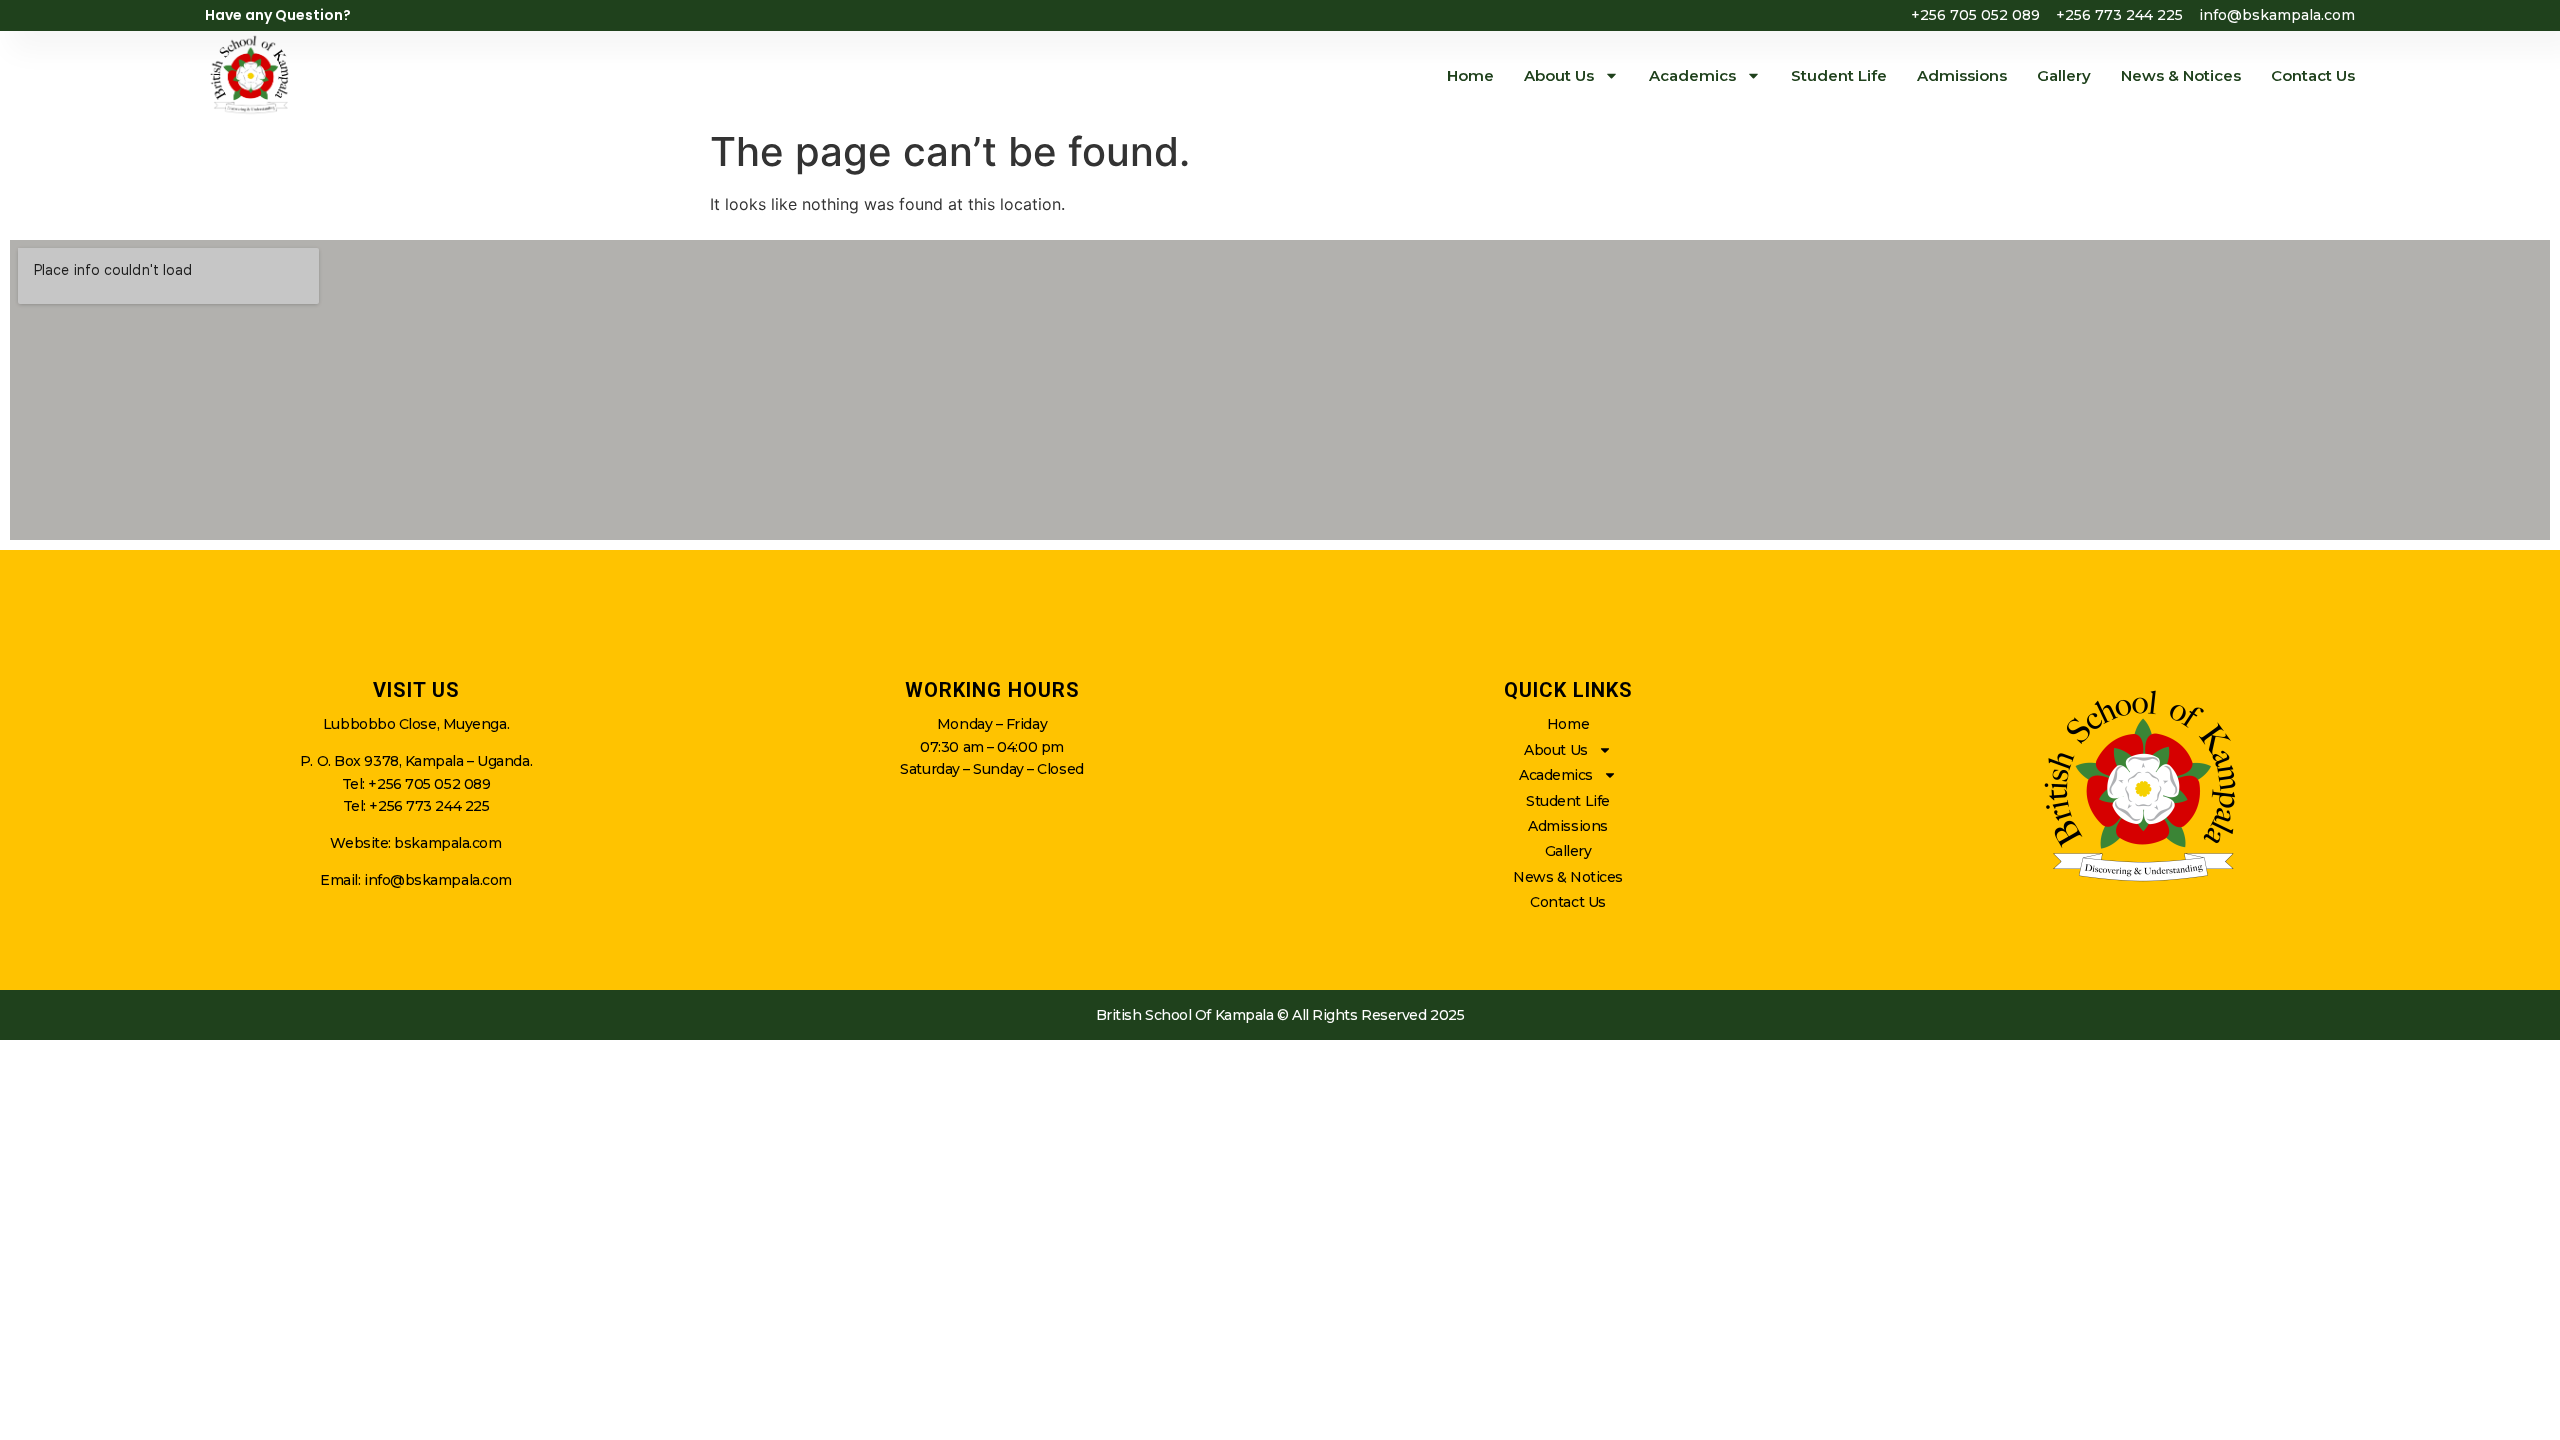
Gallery (2064, 75)
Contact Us (2313, 75)
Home (1470, 75)
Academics (1692, 75)
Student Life (1839, 75)
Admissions (1962, 75)
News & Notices (2181, 75)
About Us (1559, 75)
